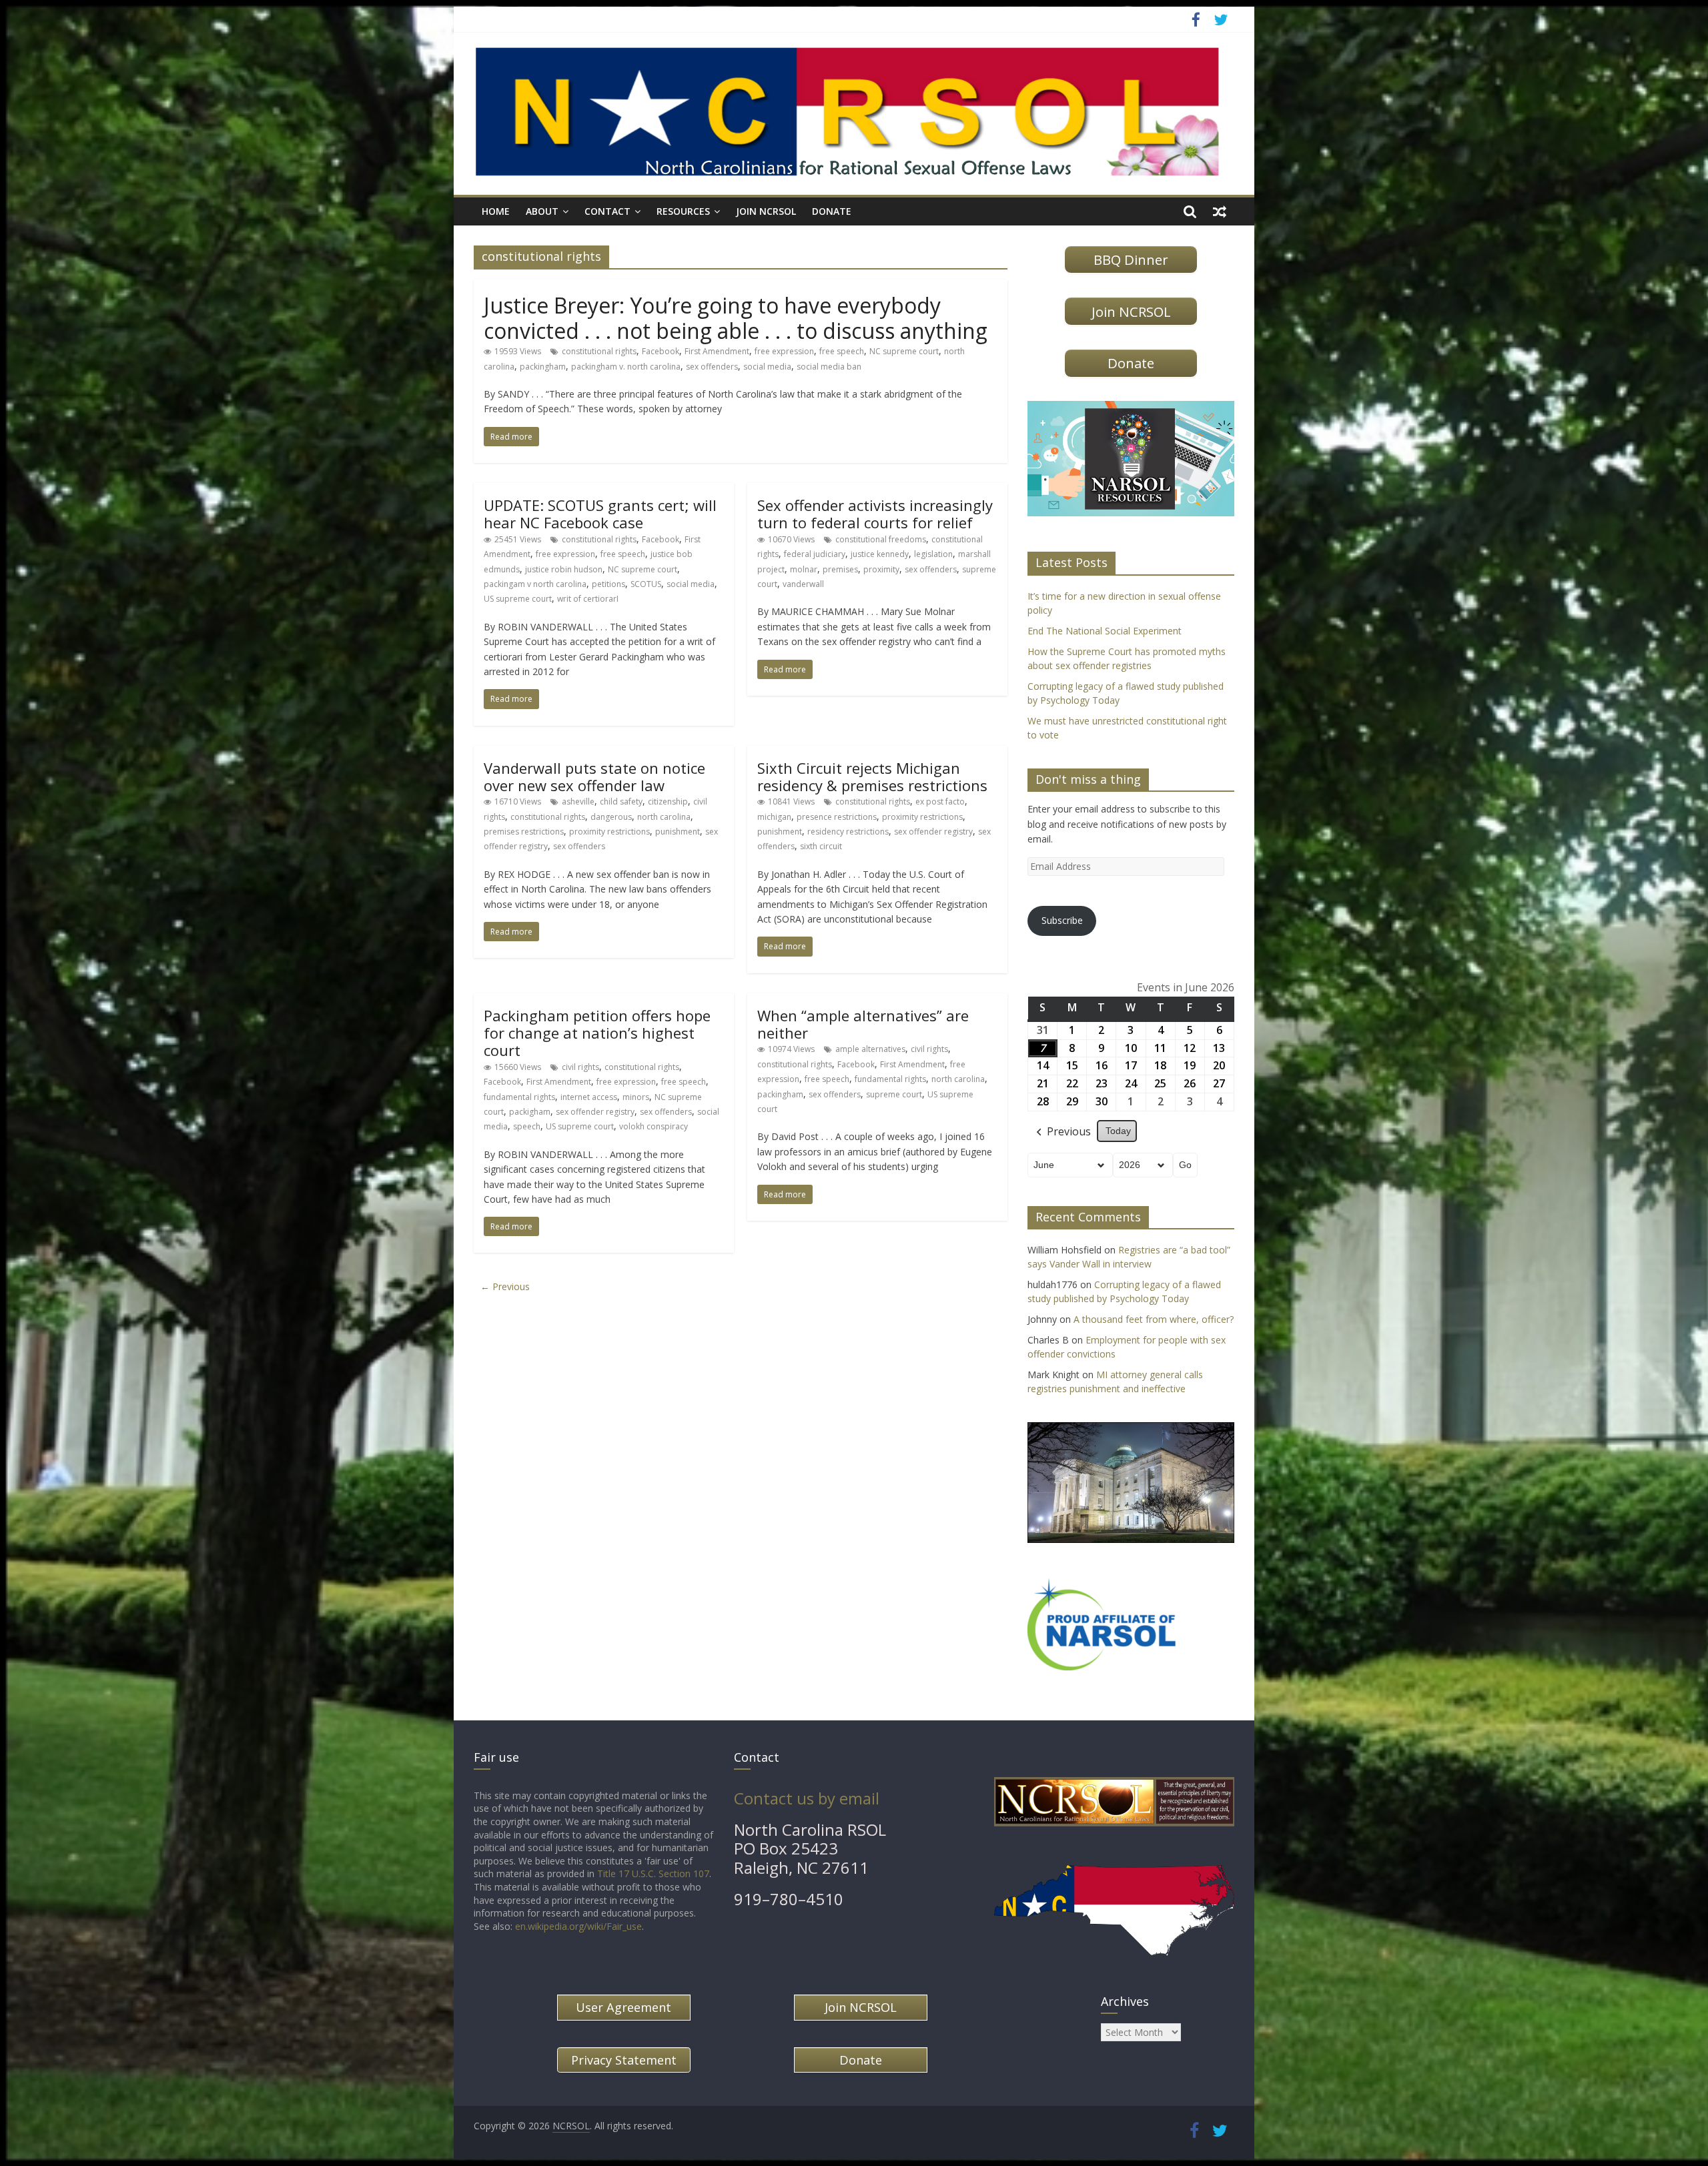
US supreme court (518, 599)
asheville (578, 801)
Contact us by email (807, 1798)
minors (636, 1097)
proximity (881, 569)
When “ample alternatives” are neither (863, 1024)
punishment (678, 832)
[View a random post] (1220, 211)
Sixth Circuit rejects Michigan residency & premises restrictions (872, 776)
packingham (543, 367)
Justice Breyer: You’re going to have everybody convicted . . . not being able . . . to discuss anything (736, 318)
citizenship (668, 801)
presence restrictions (837, 817)
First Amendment (717, 351)
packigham (530, 1112)
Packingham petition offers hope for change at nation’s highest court (597, 1033)
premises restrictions (524, 832)
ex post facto (940, 801)
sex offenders (712, 367)
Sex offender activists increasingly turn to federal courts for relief (875, 514)
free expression (784, 351)
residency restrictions (848, 832)
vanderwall (803, 584)
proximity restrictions (609, 832)
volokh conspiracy (654, 1126)
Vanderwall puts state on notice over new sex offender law (594, 776)
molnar (804, 569)
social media (767, 367)
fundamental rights (519, 1097)
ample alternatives (870, 1049)
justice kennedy (880, 554)
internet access (589, 1097)
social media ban (829, 367)
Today (1118, 1131)
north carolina (664, 817)
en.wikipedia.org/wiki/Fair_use (578, 1926)
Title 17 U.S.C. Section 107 (653, 1873)
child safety (621, 801)
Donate (832, 211)
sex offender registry (933, 832)
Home (496, 211)
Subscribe (1062, 920)
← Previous (505, 1286)
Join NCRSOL (766, 211)
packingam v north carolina (535, 584)
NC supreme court (904, 351)
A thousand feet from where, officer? (1154, 1319)
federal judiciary (815, 554)
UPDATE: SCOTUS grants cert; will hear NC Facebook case (600, 514)
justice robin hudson (564, 569)
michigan (774, 817)
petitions (608, 584)
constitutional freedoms (881, 539)
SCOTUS (646, 584)
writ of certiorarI (588, 599)
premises (840, 569)
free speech (842, 351)
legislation (933, 554)
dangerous (611, 817)
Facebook (661, 351)
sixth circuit (821, 846)
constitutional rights (599, 351)
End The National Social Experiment (1105, 631)
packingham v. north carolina (626, 367)
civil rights (580, 1067)
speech (527, 1126)
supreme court (894, 1094)
